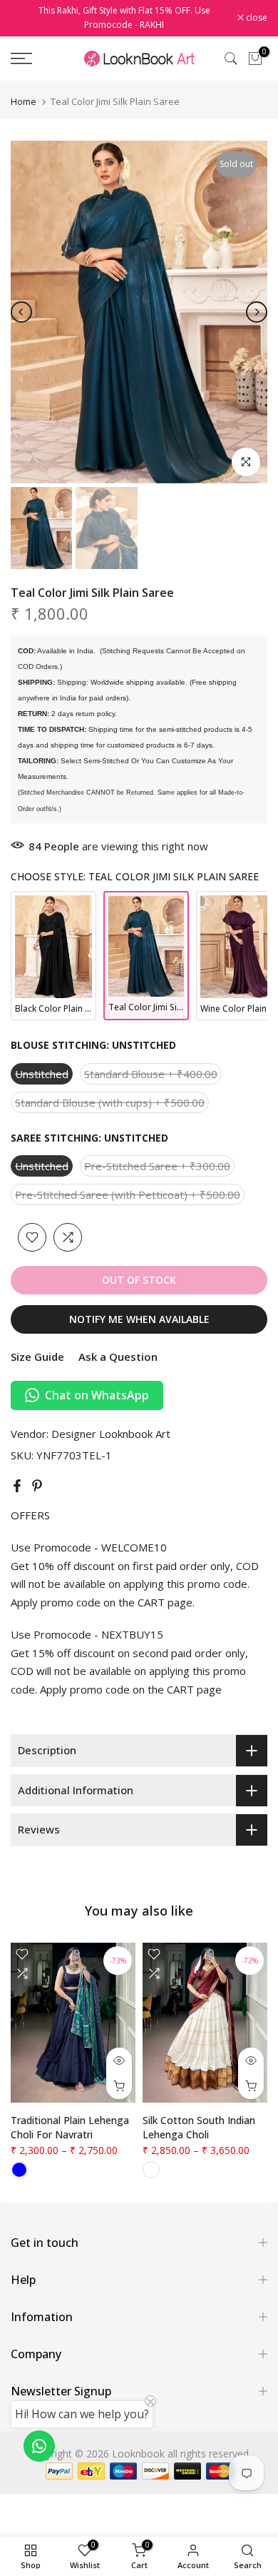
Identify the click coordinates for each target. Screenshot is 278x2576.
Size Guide (37, 1357)
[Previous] (21, 312)
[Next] (257, 312)
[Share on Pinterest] (37, 1486)
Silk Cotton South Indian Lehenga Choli (199, 2127)
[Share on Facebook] (17, 1486)
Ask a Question (118, 1357)
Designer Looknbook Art (111, 1434)
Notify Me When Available (139, 1319)
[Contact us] (39, 2446)
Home (24, 102)
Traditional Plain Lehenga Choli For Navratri (70, 2127)
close (256, 18)
